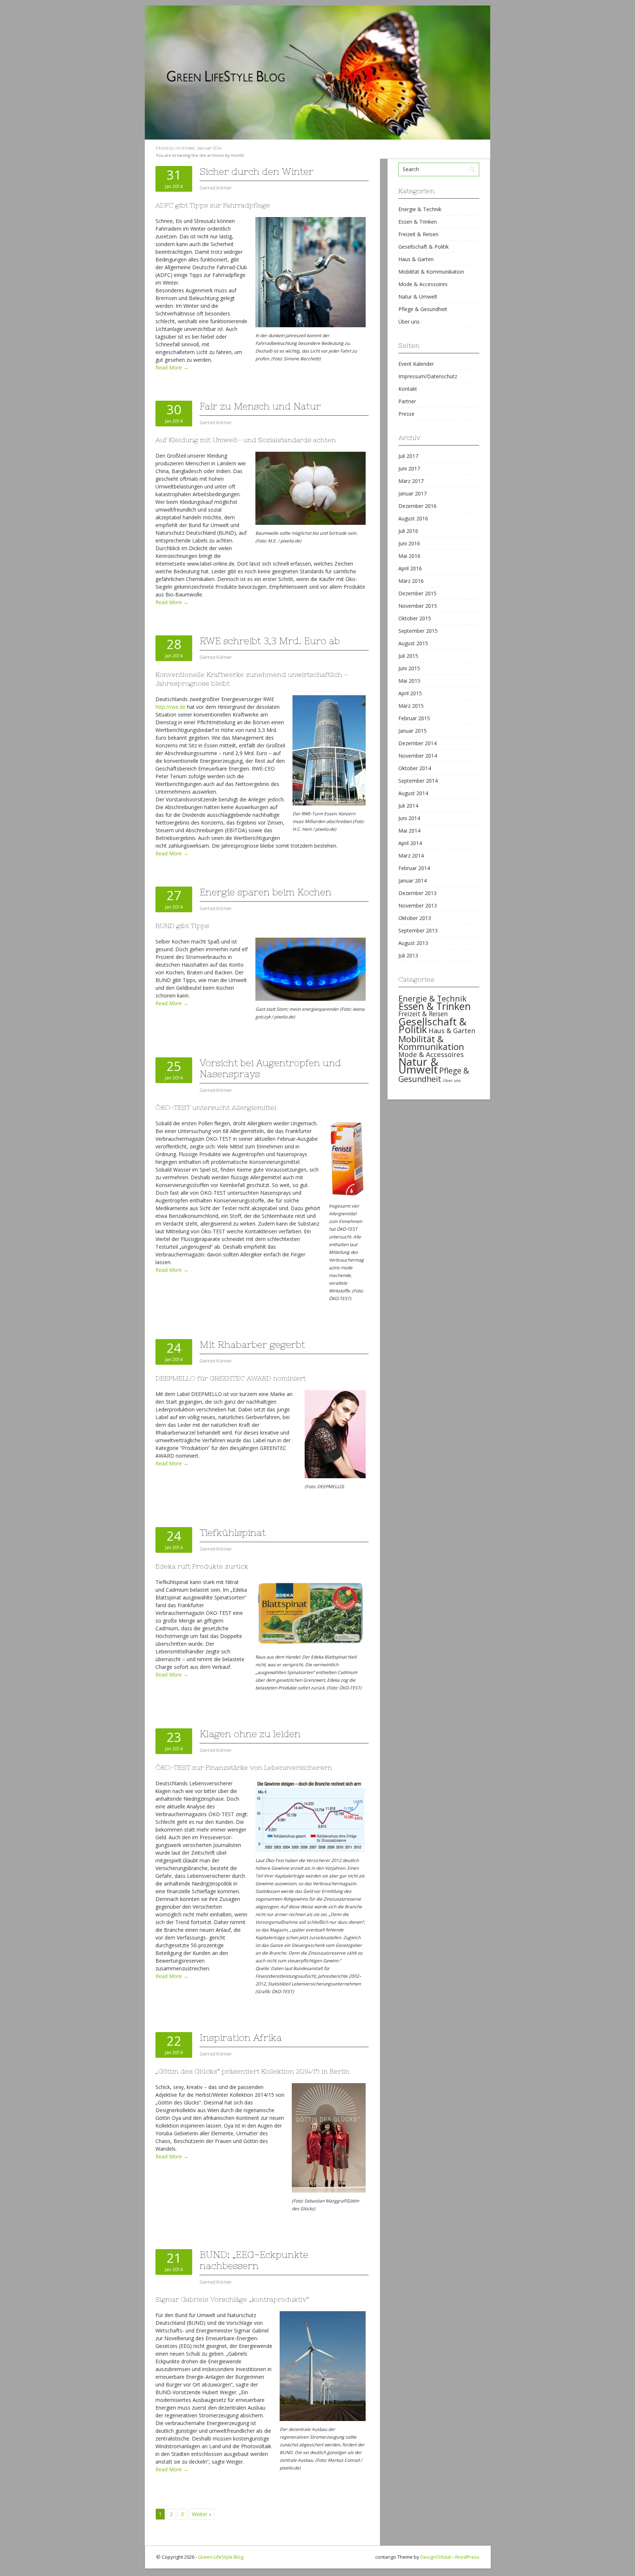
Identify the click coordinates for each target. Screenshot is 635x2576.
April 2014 (410, 843)
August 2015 (413, 643)
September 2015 (418, 631)
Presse (406, 414)
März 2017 (411, 481)
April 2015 (410, 693)
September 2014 (418, 781)
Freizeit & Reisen (418, 234)
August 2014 (413, 793)
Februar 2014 (414, 868)
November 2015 (418, 606)
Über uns (409, 322)
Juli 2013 (408, 955)
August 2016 (413, 518)
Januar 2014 (412, 881)
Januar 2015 (412, 731)
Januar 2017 (412, 493)
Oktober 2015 (415, 618)
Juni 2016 (409, 543)
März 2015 (411, 706)
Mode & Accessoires (423, 284)
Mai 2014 (409, 831)
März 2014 (411, 856)
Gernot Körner (216, 188)
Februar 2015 (414, 718)
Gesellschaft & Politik (424, 247)
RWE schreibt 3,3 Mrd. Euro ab (270, 641)
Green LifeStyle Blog (221, 2557)
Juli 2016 (408, 531)
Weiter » (202, 2514)
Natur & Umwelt (418, 297)
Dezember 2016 (417, 506)
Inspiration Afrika (241, 2038)
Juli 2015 (408, 656)
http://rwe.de (171, 707)
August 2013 (413, 943)
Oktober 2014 (415, 768)
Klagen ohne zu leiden (250, 1734)
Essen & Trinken (418, 222)
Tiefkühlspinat (233, 1533)
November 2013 (418, 905)
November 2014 (418, 756)
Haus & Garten (416, 259)
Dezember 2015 (417, 593)
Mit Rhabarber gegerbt (252, 1345)
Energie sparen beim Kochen (266, 892)
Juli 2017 (408, 456)
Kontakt (408, 389)
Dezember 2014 (417, 743)
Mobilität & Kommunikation (431, 272)
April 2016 (410, 568)
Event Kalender (416, 364)
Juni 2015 (409, 668)
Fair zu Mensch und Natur (260, 406)
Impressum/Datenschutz (428, 376)
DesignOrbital (436, 2557)
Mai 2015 (409, 681)
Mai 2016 (409, 556)
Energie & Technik (420, 209)
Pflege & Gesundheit (423, 309)
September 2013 (418, 930)
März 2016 (411, 581)
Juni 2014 (409, 818)
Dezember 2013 (417, 893)
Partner (407, 401)
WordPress (467, 2557)
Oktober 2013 (415, 918)
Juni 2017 (409, 468)
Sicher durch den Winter (256, 172)
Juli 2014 (408, 806)
